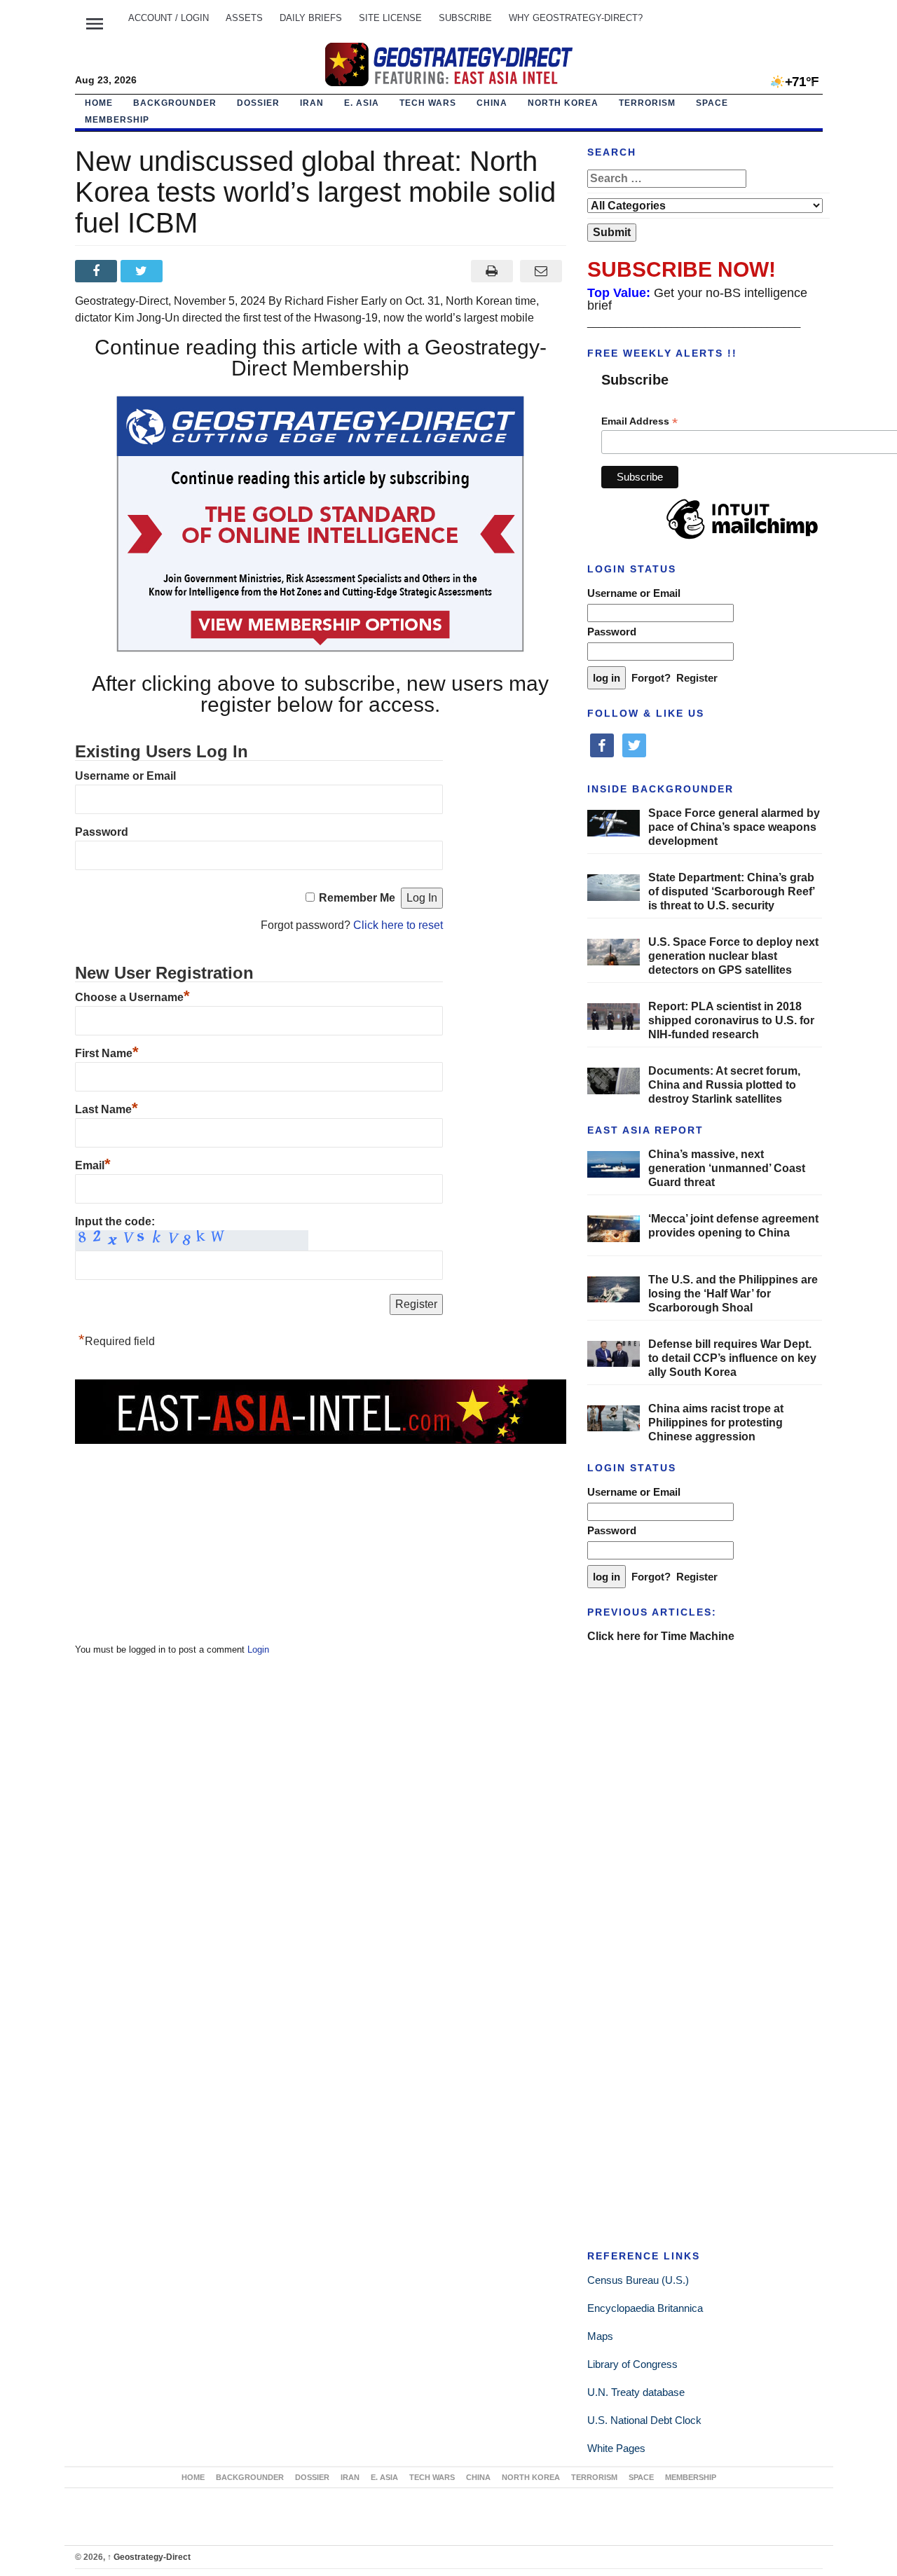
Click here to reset (398, 925)
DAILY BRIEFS (311, 18)
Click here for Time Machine (661, 1636)
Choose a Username (132, 997)
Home (99, 103)
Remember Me (357, 898)
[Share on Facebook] (98, 271)
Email (93, 1165)
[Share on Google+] (189, 271)
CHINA (492, 103)
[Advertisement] (180, 1534)
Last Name (107, 1109)
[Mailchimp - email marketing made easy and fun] (742, 539)
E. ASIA (362, 103)
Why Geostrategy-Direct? (576, 18)
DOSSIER (258, 103)
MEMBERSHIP (117, 120)
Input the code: (115, 1221)
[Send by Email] (541, 271)
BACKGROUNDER (175, 103)
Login (258, 1649)
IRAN (312, 103)
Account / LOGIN (169, 18)
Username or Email (125, 776)
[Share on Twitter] (143, 271)
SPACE (712, 103)
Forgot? (651, 678)
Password (102, 832)
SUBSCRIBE (465, 18)
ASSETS (244, 18)
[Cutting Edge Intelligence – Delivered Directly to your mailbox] (448, 64)
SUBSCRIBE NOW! (682, 269)
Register (697, 678)
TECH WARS (428, 103)
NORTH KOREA (563, 103)
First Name (107, 1053)
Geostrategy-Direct (149, 2557)
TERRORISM (647, 103)
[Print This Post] (492, 271)
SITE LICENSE (390, 18)
